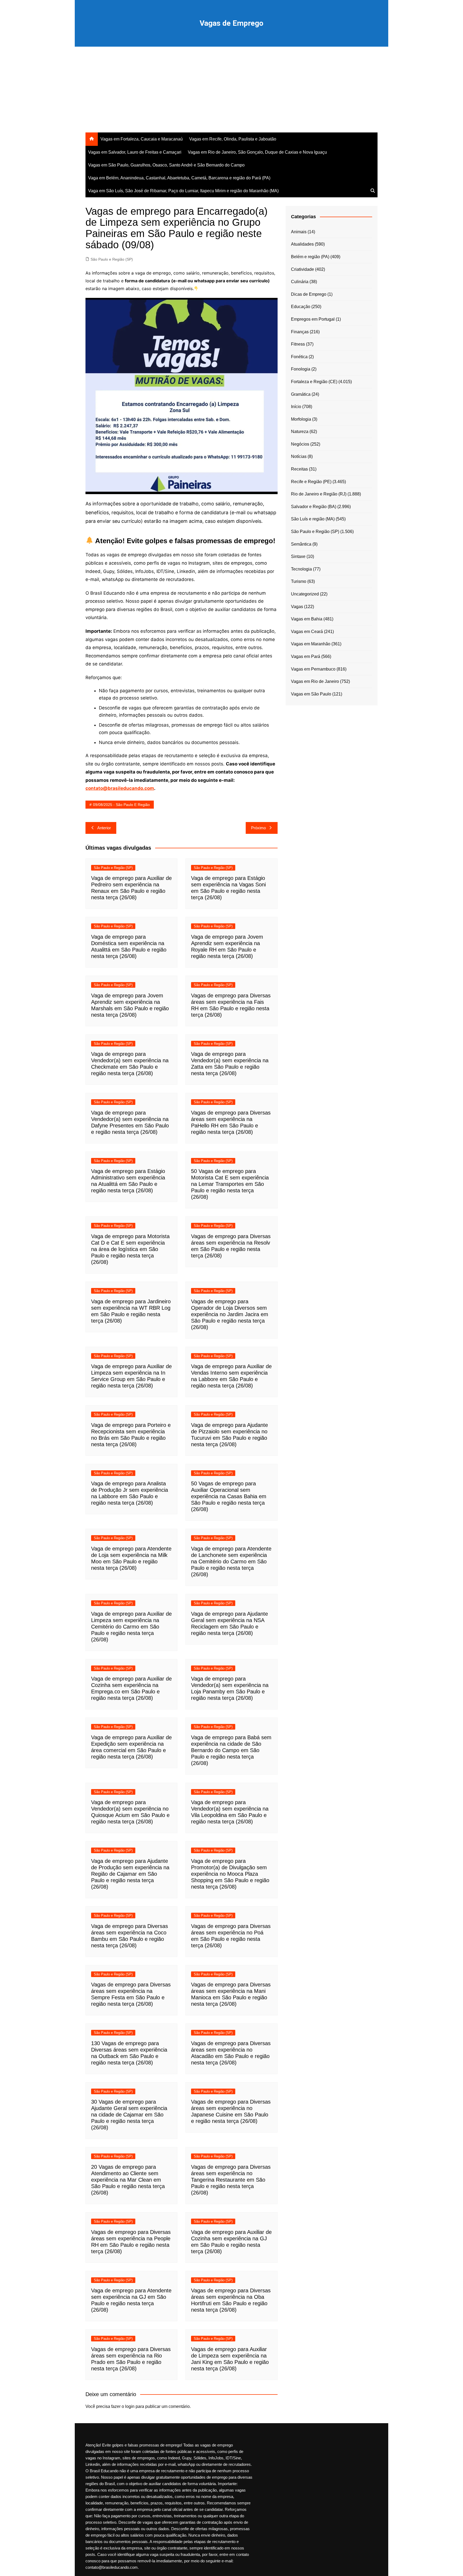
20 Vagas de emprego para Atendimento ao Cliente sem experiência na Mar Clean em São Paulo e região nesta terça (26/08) (128, 2180)
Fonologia (301, 369)
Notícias (299, 456)
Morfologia (301, 419)
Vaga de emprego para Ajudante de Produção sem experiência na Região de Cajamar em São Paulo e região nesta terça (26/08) (130, 1874)
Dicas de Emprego (309, 294)
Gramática (301, 394)
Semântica (301, 544)
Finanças (300, 332)
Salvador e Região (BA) (314, 507)
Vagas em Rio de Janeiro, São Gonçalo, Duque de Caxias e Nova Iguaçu (257, 152)
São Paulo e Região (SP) (112, 259)
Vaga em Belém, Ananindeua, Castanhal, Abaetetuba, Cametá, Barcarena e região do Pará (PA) (179, 178)
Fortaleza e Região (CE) (314, 382)
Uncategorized (305, 594)
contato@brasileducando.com (120, 788)
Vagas (297, 607)
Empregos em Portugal (313, 319)
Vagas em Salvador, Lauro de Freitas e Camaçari (135, 152)
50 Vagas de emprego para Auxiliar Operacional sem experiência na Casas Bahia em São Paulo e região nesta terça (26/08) (229, 1496)
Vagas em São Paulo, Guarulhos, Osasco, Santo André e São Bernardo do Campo (166, 165)
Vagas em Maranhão (311, 644)
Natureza (300, 432)
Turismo (299, 581)
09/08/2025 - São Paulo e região (121, 805)
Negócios (300, 444)
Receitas (299, 469)
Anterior (104, 828)
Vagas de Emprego (231, 23)
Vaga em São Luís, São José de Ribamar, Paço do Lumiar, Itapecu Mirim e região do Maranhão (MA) (183, 191)
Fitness (298, 344)
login (130, 2406)
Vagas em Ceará (307, 632)
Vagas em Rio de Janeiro (315, 681)
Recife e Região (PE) (311, 482)
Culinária (300, 282)
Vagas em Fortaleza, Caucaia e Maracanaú (142, 139)
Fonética (299, 357)
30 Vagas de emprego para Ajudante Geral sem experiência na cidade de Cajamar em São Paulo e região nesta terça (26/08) (129, 2115)
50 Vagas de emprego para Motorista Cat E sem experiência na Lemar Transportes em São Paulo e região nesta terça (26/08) (230, 1184)
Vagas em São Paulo (311, 694)
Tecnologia (301, 569)
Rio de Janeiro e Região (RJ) (319, 494)
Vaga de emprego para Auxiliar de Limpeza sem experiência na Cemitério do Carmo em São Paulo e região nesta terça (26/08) (131, 1627)
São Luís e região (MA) (313, 519)
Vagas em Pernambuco (313, 669)
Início (296, 407)
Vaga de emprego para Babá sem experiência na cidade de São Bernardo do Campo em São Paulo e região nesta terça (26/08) (231, 1750)
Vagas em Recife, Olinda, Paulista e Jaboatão (233, 139)
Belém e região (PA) (310, 257)
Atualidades (302, 244)
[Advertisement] (231, 92)
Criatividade (303, 269)
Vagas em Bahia (307, 619)
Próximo (258, 828)
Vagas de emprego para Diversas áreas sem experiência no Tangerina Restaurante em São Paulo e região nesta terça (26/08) (231, 2180)
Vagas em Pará (306, 656)
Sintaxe (298, 556)
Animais (299, 232)
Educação (301, 307)
